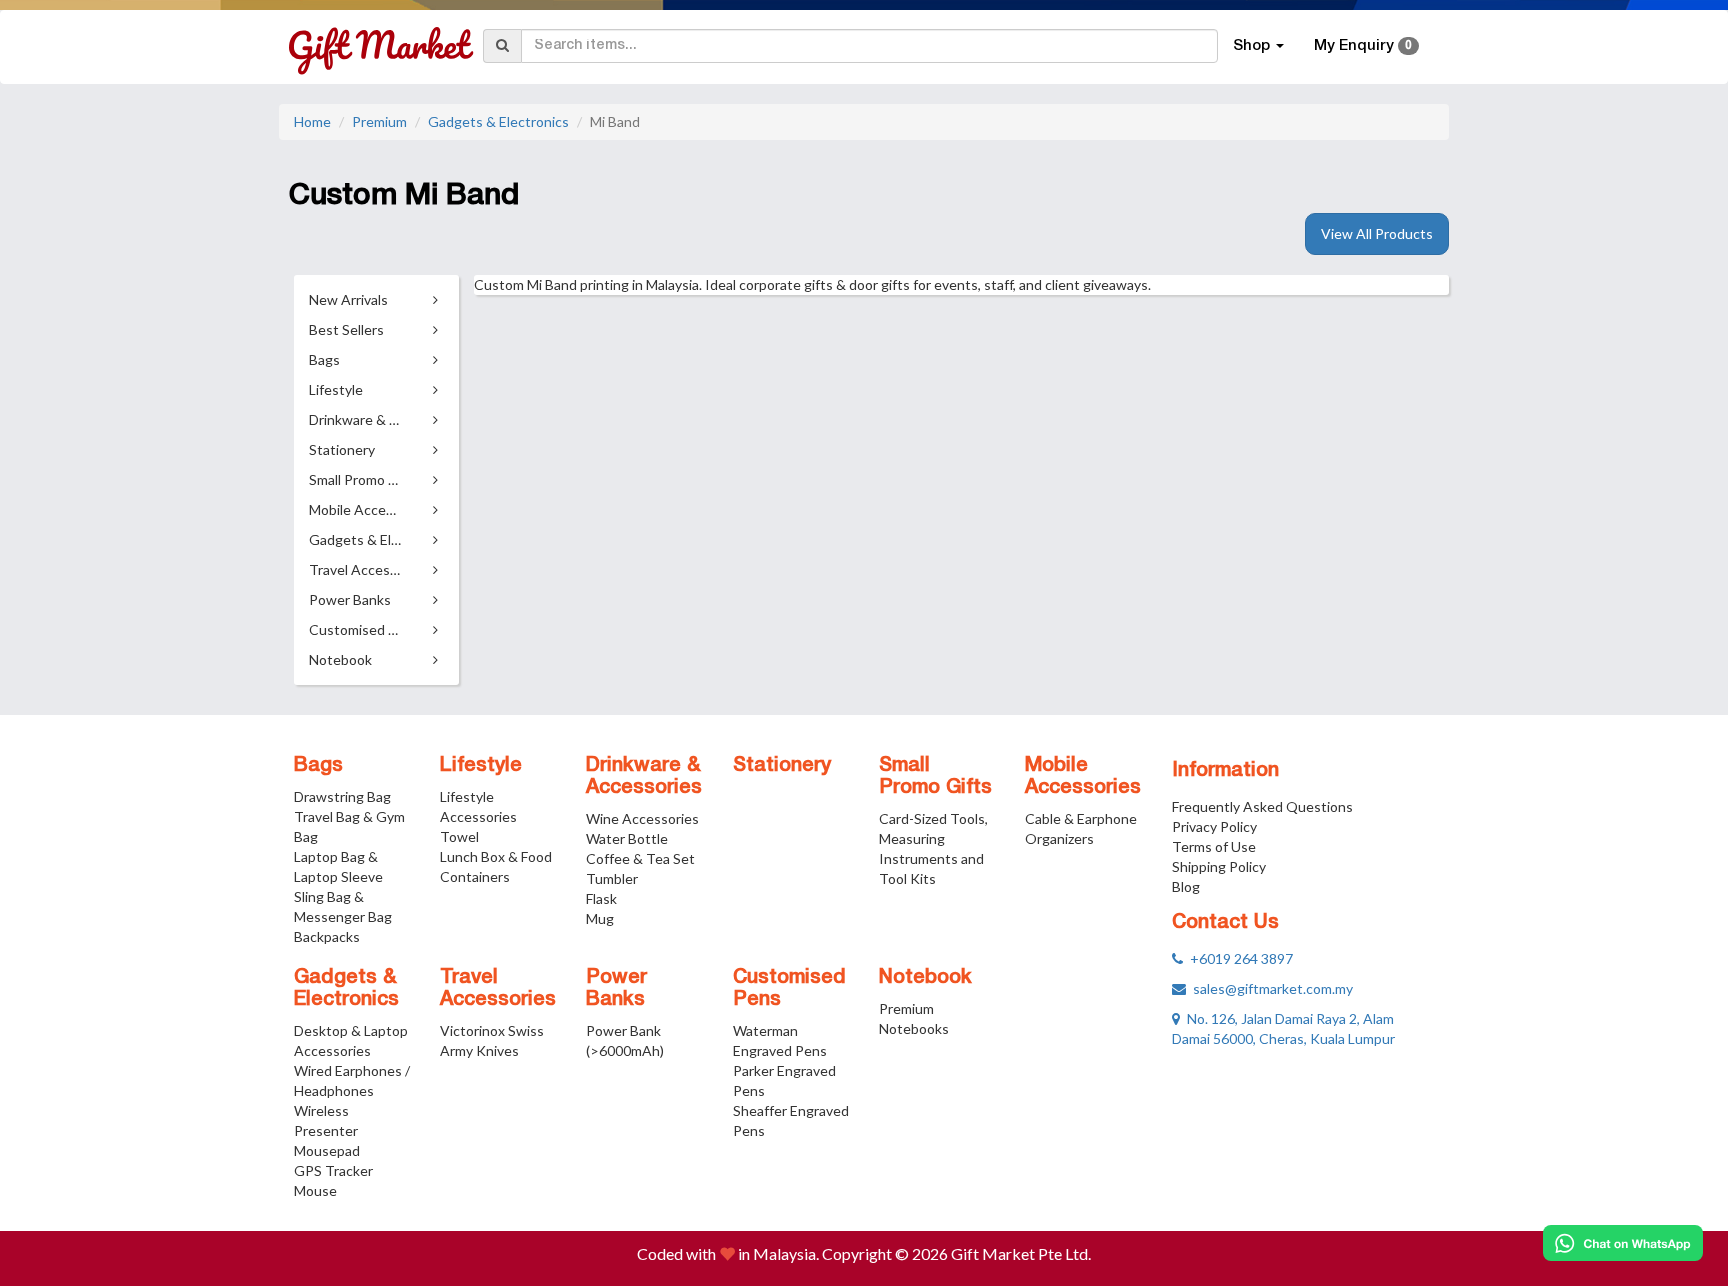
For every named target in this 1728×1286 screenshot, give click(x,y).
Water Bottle (627, 838)
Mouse (315, 1190)
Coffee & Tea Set (640, 858)
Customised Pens (789, 989)
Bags (318, 766)
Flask (601, 898)
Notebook (925, 978)
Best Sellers (346, 329)
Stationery (782, 766)
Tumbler (612, 878)
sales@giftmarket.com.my (1269, 988)
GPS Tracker (333, 1170)
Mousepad (327, 1150)
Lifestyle (481, 766)
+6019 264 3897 (1238, 958)
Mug (600, 918)
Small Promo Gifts (935, 777)
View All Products (1377, 233)
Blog (1186, 886)
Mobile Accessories (1083, 777)
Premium (379, 121)
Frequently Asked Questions (1262, 806)
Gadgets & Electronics (498, 121)
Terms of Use (1214, 846)
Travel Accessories (498, 989)
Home (312, 121)
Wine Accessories (642, 818)
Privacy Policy (1214, 826)
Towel (459, 836)
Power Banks (616, 989)
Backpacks (327, 936)
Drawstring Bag (342, 796)
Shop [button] (1253, 46)
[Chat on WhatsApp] (1623, 1243)
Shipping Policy (1219, 866)
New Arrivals (348, 299)
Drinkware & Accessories (644, 777)
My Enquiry (1363, 46)
